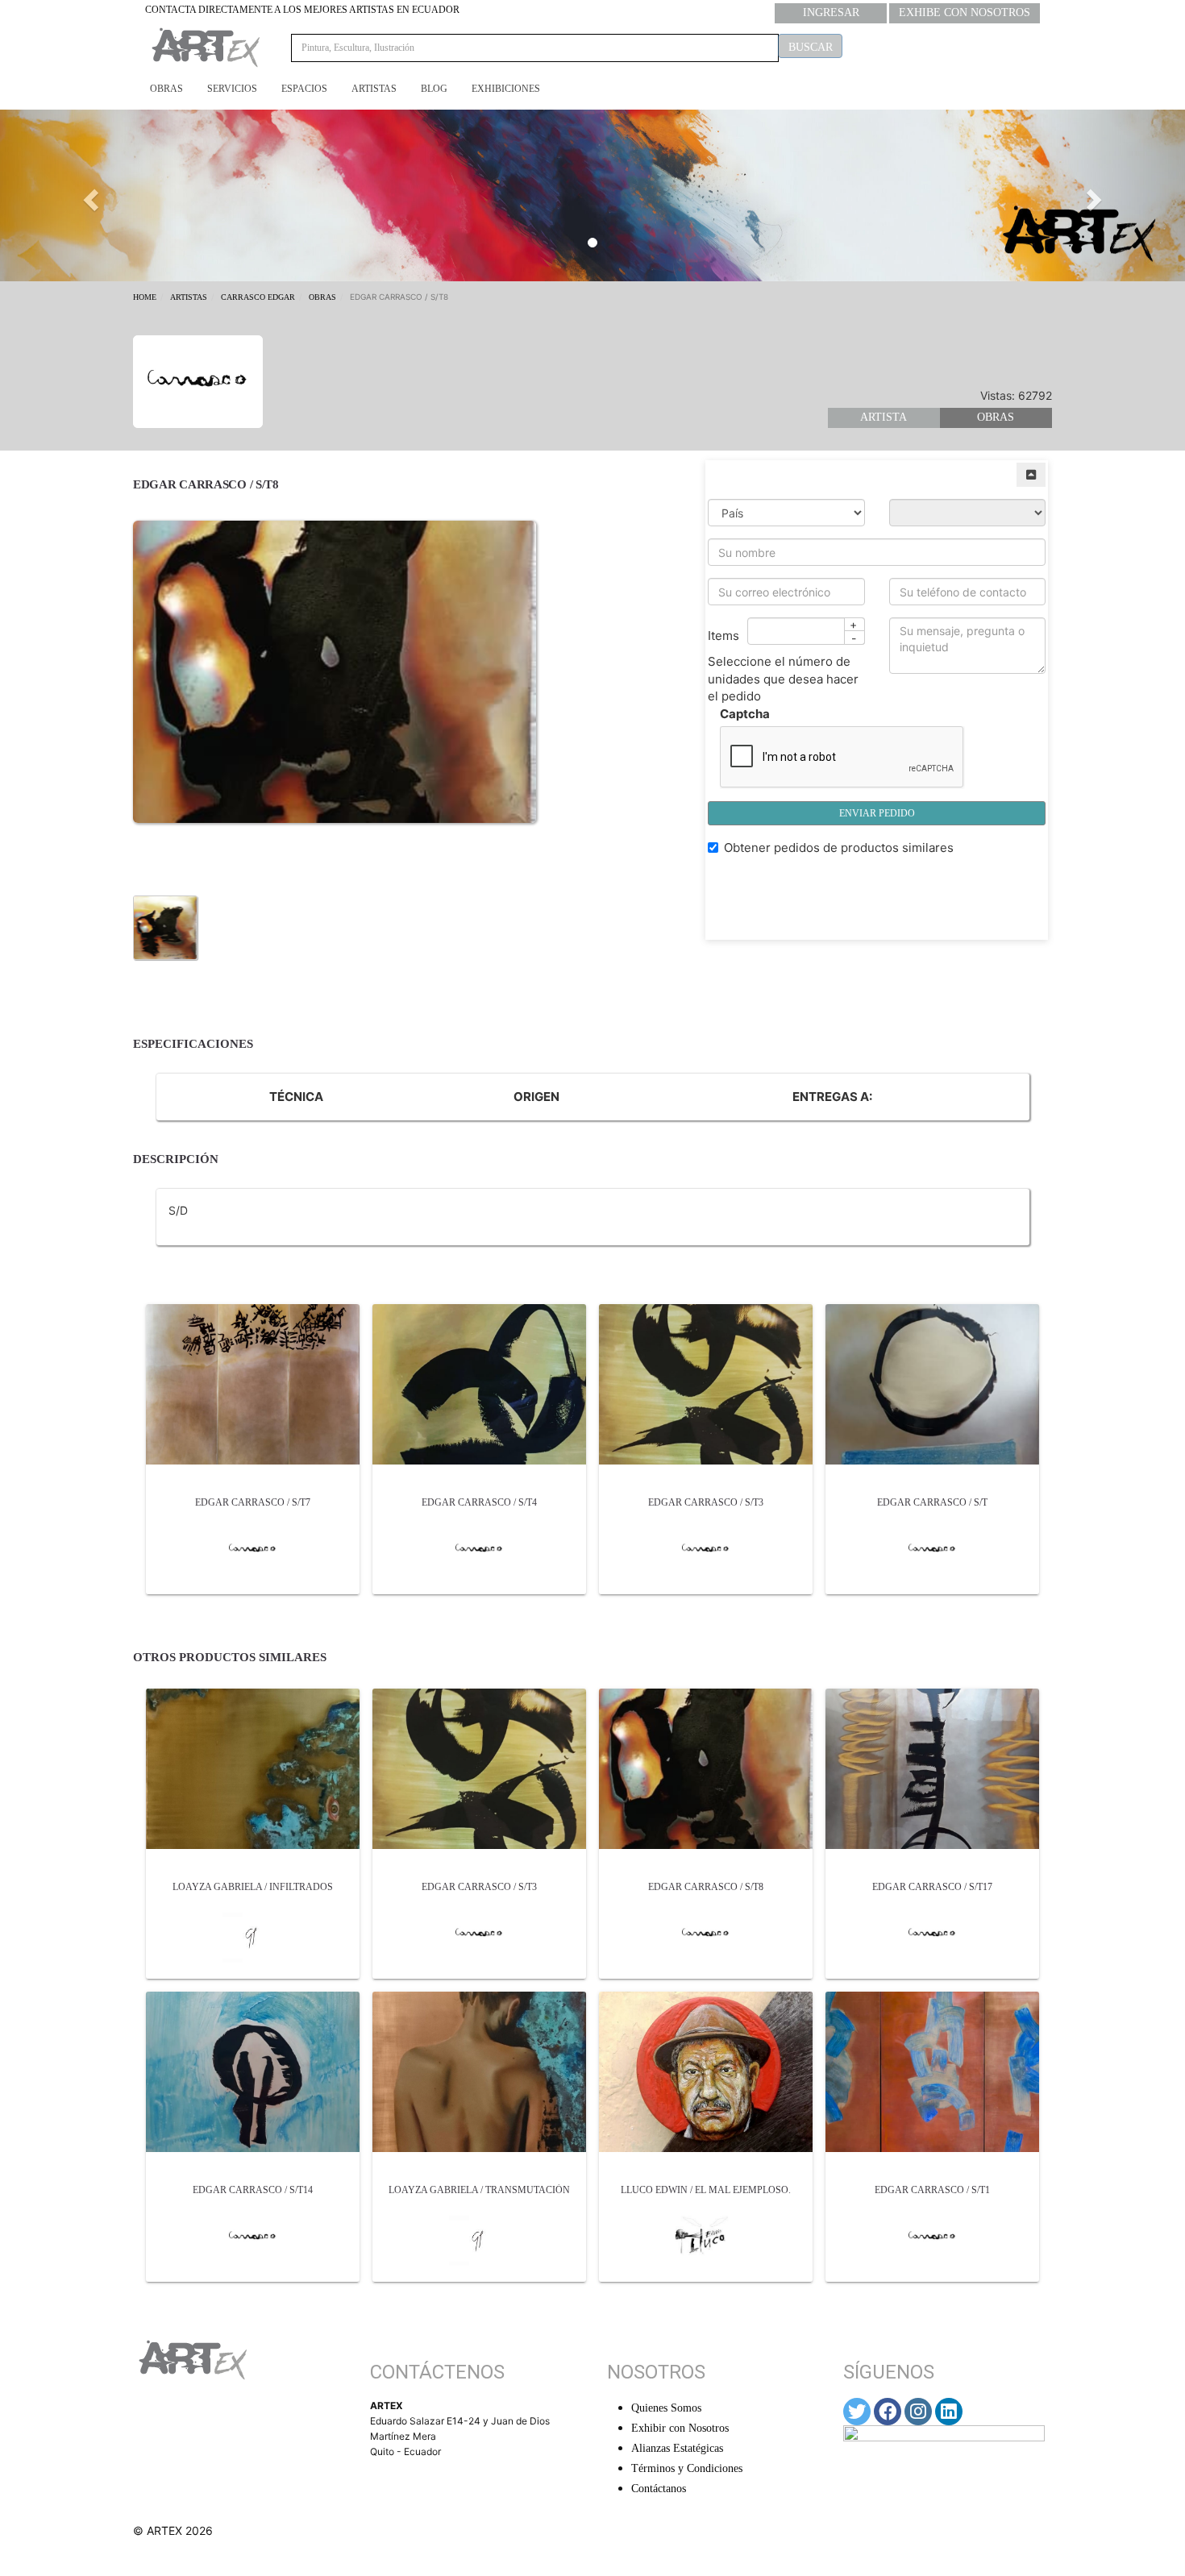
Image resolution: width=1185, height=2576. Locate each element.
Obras (166, 89)
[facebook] (888, 2412)
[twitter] (857, 2412)
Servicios (232, 89)
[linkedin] (949, 2412)
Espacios (304, 89)
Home (145, 297)
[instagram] (918, 2412)
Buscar (811, 47)
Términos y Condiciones (687, 2468)
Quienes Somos (666, 2408)
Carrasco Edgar (258, 297)
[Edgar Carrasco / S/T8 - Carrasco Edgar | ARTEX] (165, 927)
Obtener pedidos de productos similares (839, 848)
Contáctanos (659, 2489)
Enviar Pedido (877, 813)
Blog (434, 89)
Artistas (374, 89)
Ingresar (831, 12)
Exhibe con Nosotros (965, 12)
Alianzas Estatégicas (677, 2448)
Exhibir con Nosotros (680, 2428)
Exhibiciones (506, 89)
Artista (884, 417)
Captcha (745, 714)
